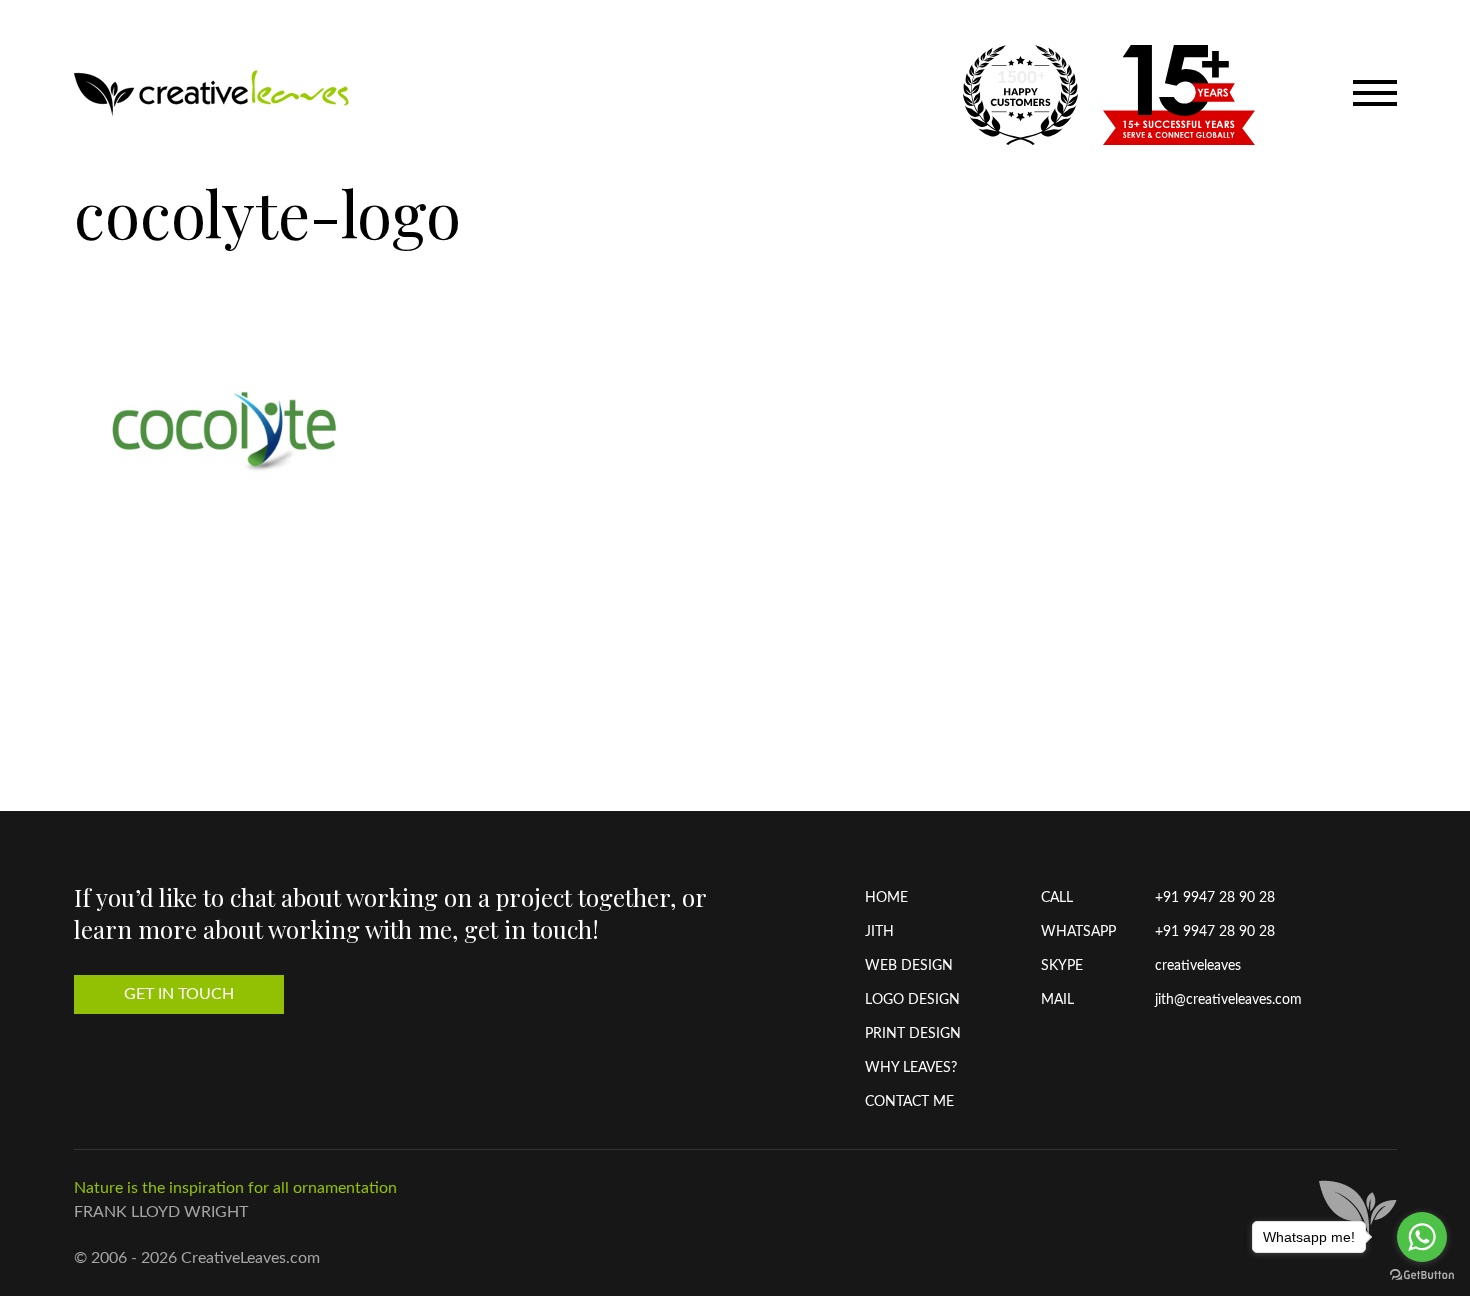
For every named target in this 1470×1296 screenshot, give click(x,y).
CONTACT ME (909, 1102)
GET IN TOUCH (179, 994)
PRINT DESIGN (913, 1034)
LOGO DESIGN (912, 1000)
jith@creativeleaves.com (1228, 1000)
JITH (879, 932)
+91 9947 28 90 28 (1215, 898)
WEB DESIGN (909, 966)
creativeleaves (1198, 966)
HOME (886, 898)
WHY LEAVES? (911, 1068)
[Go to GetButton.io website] (1422, 1275)
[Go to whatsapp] (1422, 1237)
